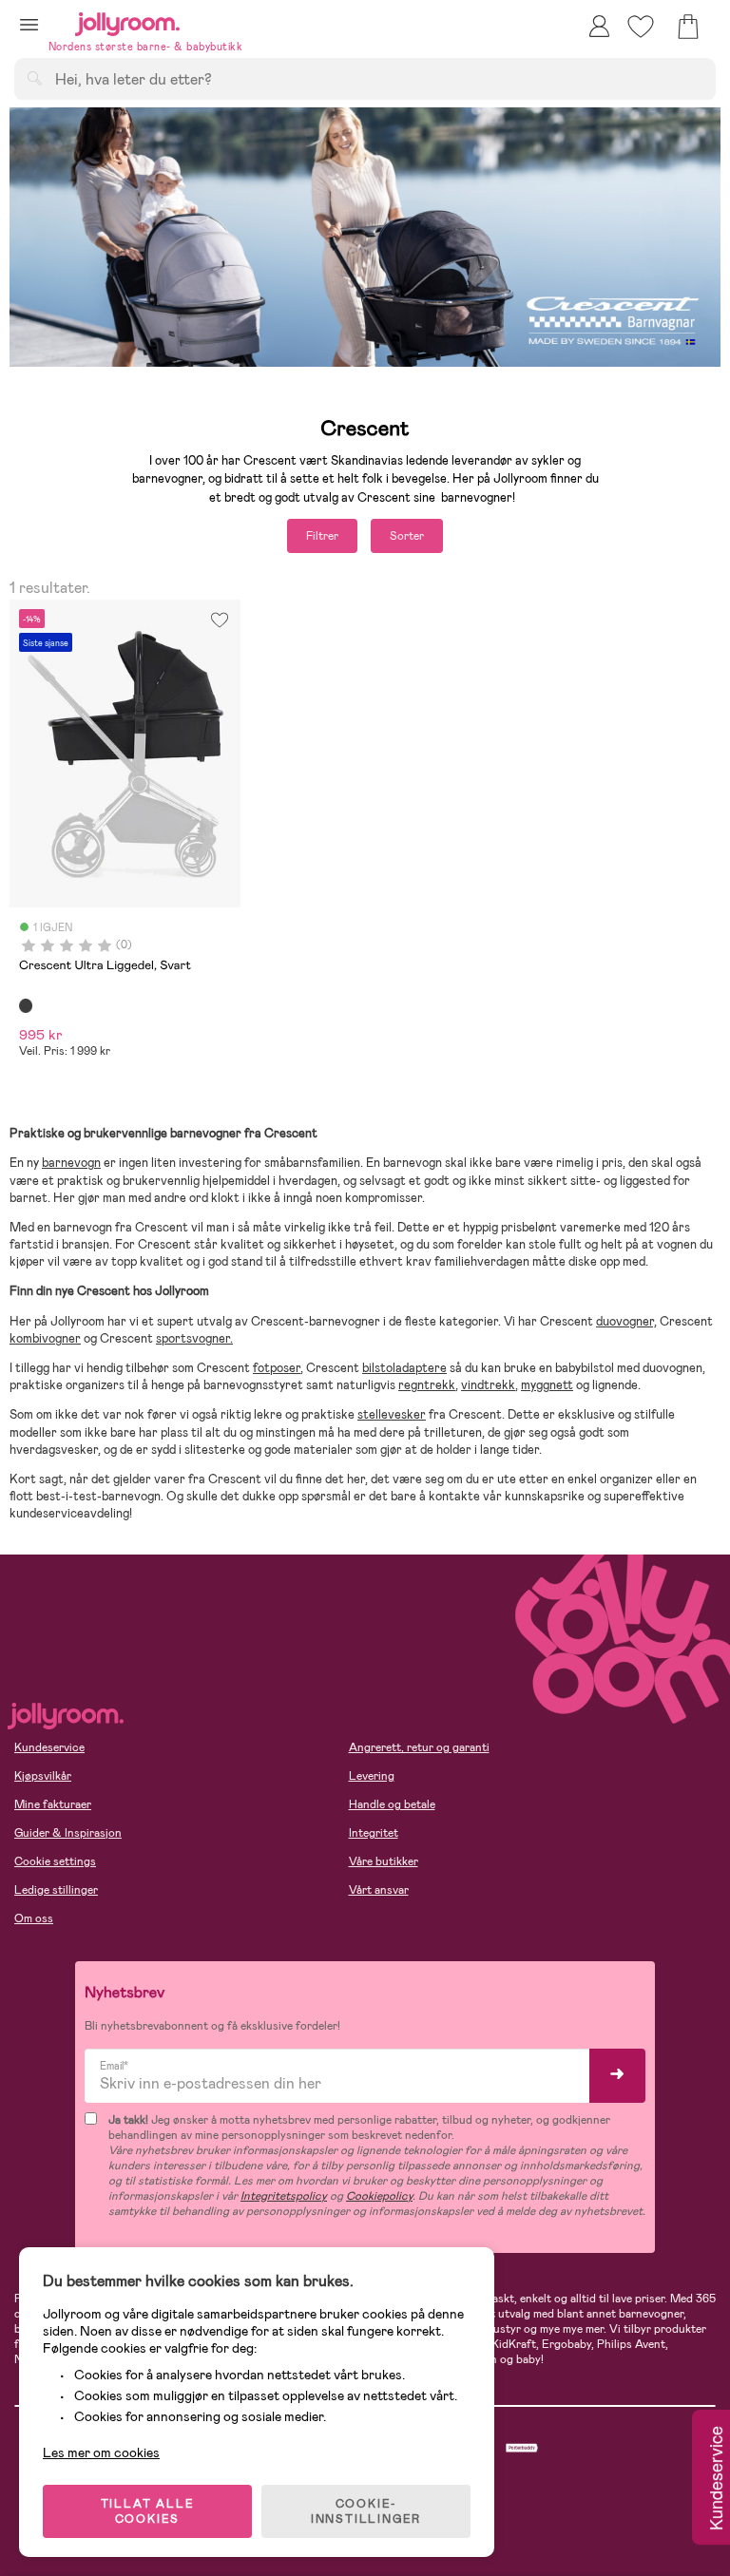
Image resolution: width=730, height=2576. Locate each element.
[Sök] (34, 78)
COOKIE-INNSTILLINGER (366, 2511)
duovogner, (626, 1321)
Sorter (407, 536)
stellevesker (392, 1414)
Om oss (34, 1918)
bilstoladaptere (404, 1368)
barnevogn (71, 1163)
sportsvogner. (194, 1338)
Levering (372, 1776)
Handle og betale (392, 1804)
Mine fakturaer (53, 1804)
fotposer (277, 1368)
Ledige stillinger (56, 1890)
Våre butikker (384, 1861)
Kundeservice (49, 1747)
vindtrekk (488, 1385)
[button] (29, 24)
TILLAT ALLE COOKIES (148, 2511)
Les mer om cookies (101, 2452)
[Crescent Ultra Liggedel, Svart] (26, 1005)
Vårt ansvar (379, 1890)
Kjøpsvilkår (43, 1776)
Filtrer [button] (322, 536)
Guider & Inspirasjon (68, 1833)
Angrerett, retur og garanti (419, 1747)
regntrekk (427, 1385)
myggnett (547, 1385)
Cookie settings (55, 1861)
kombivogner (45, 1338)
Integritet (374, 1833)
